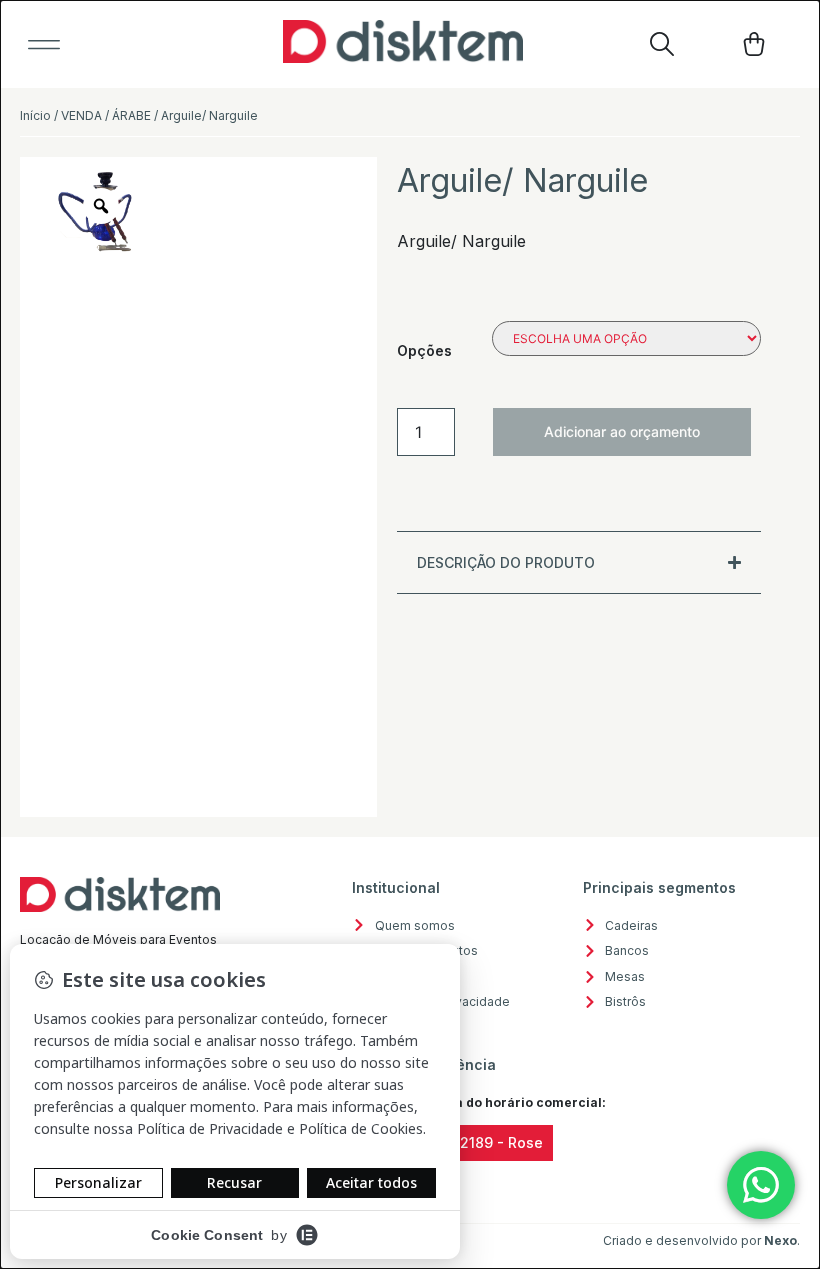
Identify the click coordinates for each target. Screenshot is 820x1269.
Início (35, 115)
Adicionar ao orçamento (622, 431)
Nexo (780, 1240)
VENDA (81, 115)
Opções (424, 350)
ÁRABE (131, 115)
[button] (44, 44)
